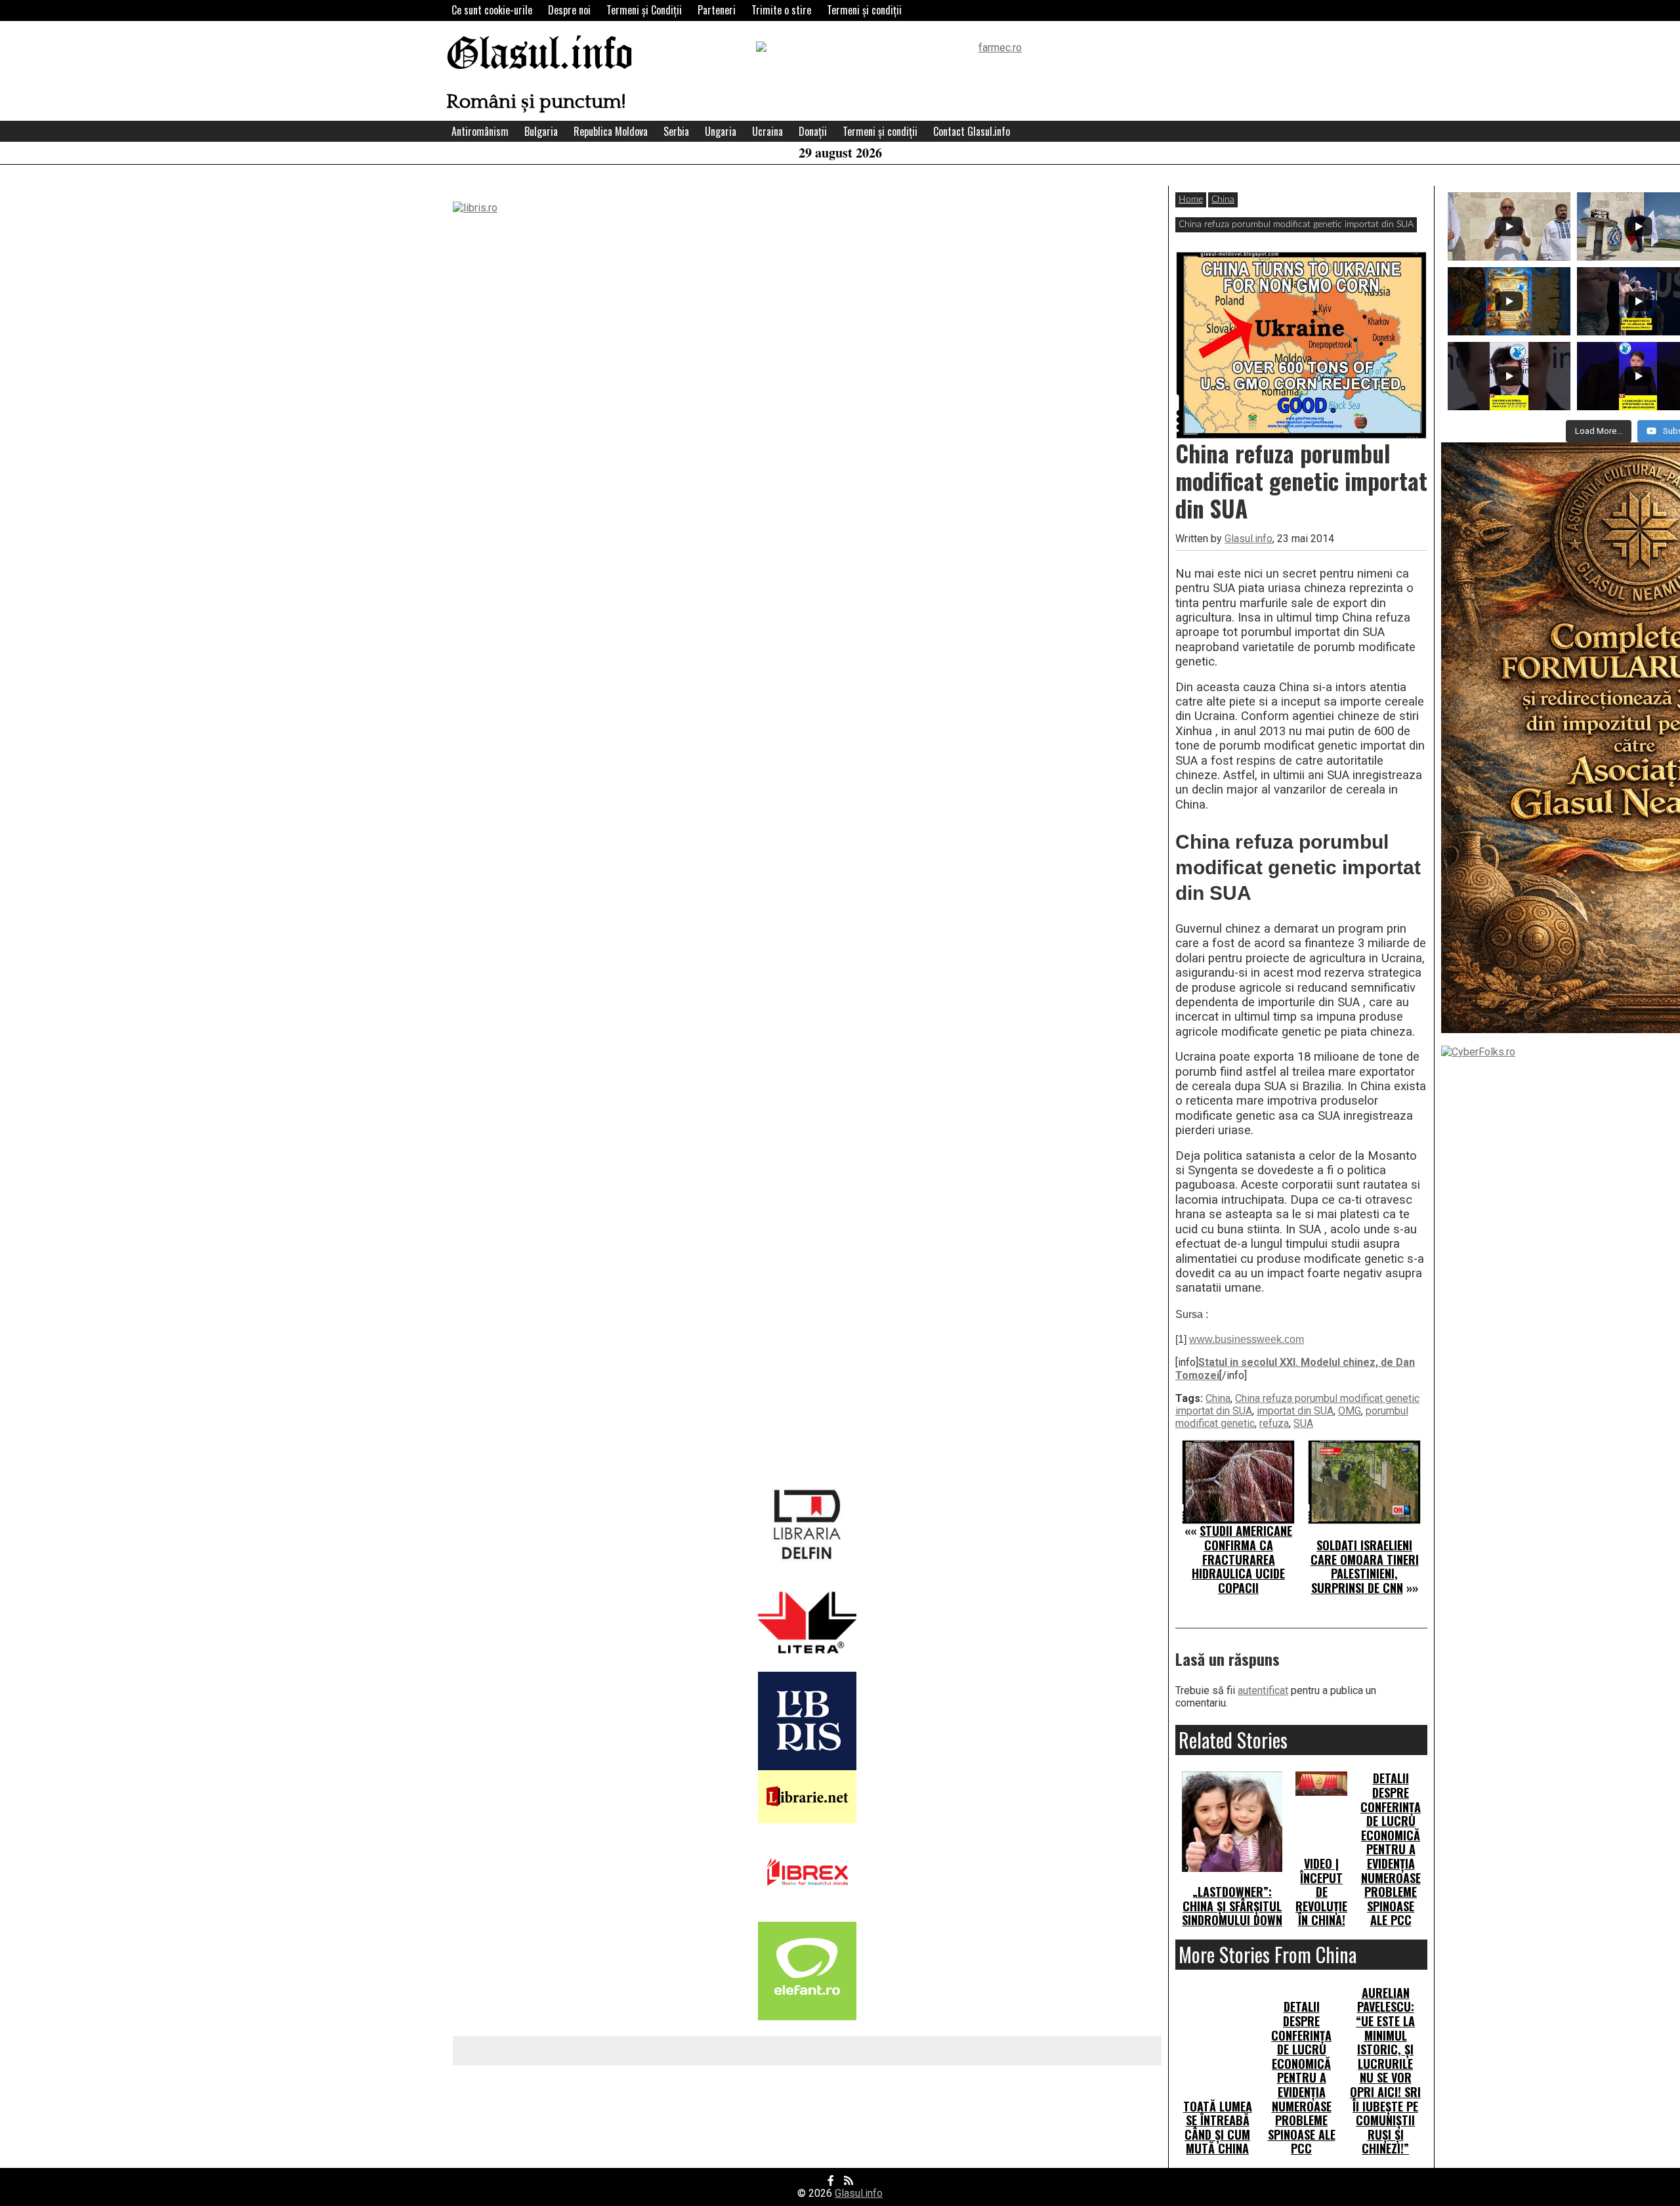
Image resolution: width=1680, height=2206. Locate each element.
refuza (1274, 1423)
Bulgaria (541, 131)
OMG (1350, 1411)
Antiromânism (480, 131)
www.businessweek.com (1247, 1339)
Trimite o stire (781, 10)
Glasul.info (540, 55)
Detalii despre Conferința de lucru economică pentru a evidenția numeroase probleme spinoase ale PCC (1391, 1849)
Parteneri (717, 10)
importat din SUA (1295, 1411)
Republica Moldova (611, 131)
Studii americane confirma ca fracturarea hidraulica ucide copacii (1242, 1559)
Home (1191, 200)
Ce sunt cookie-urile (492, 10)
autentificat (1263, 1690)
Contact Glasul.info (972, 131)
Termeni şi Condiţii (644, 10)
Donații (813, 131)
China (1223, 200)
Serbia (676, 131)
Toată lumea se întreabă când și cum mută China (1218, 2128)
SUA (1303, 1423)
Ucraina (767, 131)
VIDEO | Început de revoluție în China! (1321, 1892)
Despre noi (569, 10)
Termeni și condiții (864, 10)
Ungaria (721, 131)
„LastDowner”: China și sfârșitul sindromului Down (1232, 1906)
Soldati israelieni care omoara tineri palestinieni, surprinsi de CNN (1365, 1566)
